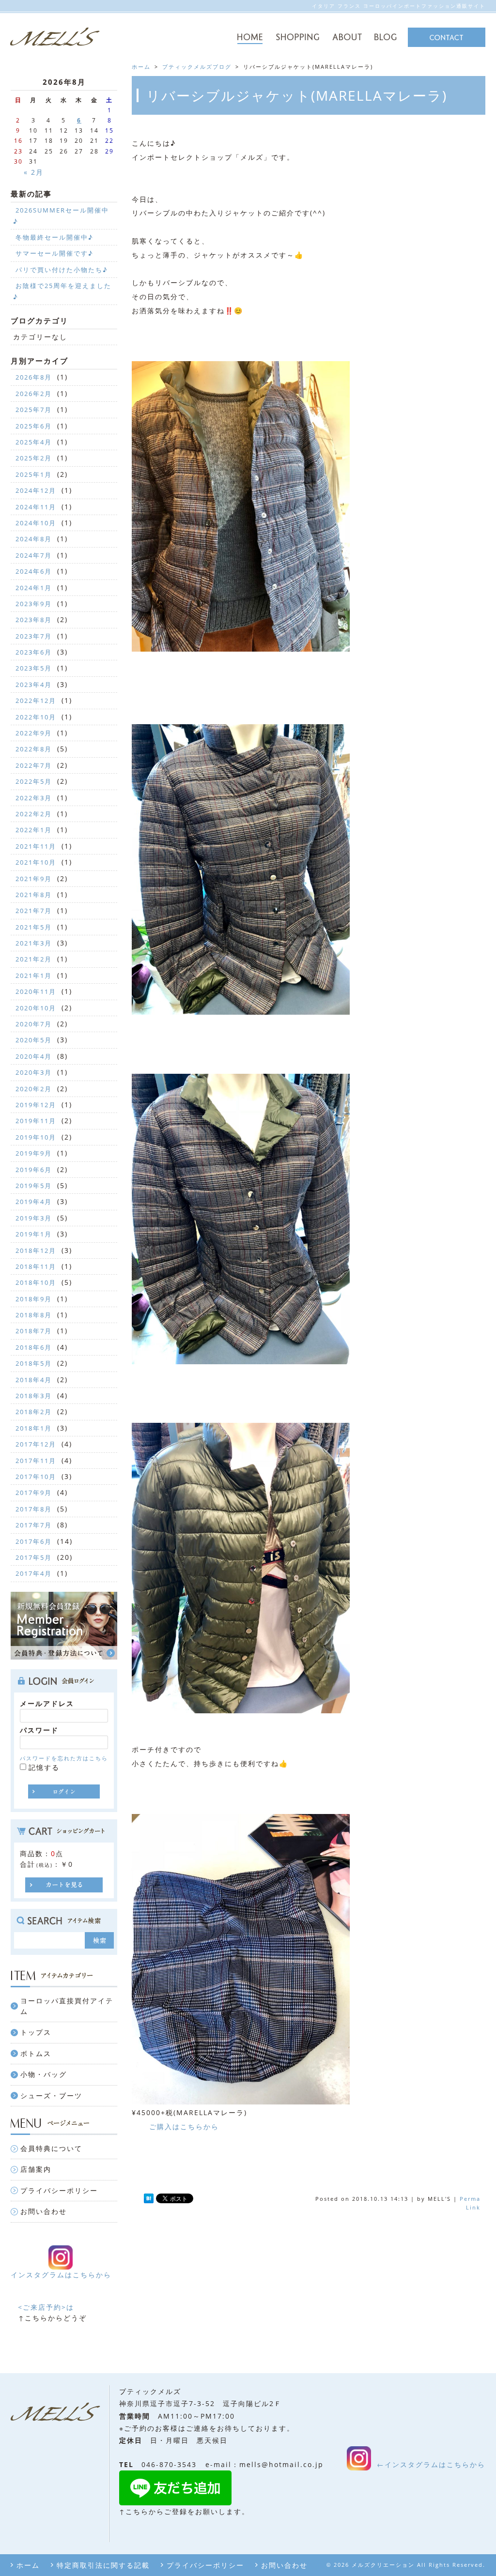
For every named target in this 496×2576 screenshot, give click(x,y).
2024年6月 (34, 571)
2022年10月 (36, 717)
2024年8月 (34, 539)
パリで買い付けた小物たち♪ (62, 270)
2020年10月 (36, 1008)
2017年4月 (34, 1573)
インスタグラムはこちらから (61, 2275)
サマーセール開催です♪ (54, 253)
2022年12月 (36, 701)
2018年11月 (36, 1266)
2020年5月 (34, 1040)
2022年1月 (34, 830)
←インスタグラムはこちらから (431, 2464)
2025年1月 (34, 474)
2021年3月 (34, 943)
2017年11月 (36, 1461)
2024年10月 (36, 523)
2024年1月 (34, 588)
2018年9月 (34, 1299)
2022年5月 (34, 781)
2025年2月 (34, 458)
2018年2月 (34, 1412)
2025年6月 (34, 426)
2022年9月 (34, 733)
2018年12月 (36, 1250)
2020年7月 (34, 1024)
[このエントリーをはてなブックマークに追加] (149, 2199)
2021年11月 (36, 846)
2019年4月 (34, 1202)
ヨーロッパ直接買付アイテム (67, 2006)
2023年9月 (34, 604)
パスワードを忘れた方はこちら (64, 1758)
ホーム (28, 2565)
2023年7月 (34, 636)
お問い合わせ (44, 2211)
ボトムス (36, 2053)
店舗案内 (36, 2169)
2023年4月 (34, 685)
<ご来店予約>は (46, 2307)
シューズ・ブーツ (51, 2096)
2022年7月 (34, 765)
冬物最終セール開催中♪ (54, 237)
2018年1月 (34, 1428)
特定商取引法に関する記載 (103, 2565)
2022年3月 (34, 798)
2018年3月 (34, 1396)
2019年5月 (34, 1186)
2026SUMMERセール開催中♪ (61, 215)
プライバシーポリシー (59, 2190)
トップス (36, 2032)
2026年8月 (34, 377)
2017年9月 (34, 1493)
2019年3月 (34, 1218)
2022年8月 (34, 749)
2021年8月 (34, 895)
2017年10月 (36, 1477)
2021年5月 (34, 927)
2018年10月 (36, 1282)
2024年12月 (36, 490)
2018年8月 (34, 1315)
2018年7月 (34, 1331)
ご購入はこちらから (184, 2126)
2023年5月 (34, 668)
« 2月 (34, 172)
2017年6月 (34, 1541)
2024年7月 (34, 555)
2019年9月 (34, 1153)
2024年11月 (36, 507)
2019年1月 (34, 1234)
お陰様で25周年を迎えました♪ (62, 291)
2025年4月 (34, 442)
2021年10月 (36, 862)
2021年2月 (34, 959)
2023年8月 (34, 620)
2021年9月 (34, 879)
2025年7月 (34, 410)
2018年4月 (34, 1380)
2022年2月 (34, 814)
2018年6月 (34, 1347)
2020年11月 (36, 991)
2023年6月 (34, 652)
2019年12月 (36, 1105)
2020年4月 (34, 1056)
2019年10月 (36, 1137)
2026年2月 (34, 394)
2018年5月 (34, 1363)
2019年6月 (34, 1170)
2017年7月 (34, 1525)
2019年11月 (36, 1121)
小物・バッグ (44, 2074)
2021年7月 (34, 911)
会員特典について (51, 2148)
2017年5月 (34, 1557)
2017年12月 (36, 1444)
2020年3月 (34, 1072)
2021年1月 (34, 976)
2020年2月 (34, 1089)
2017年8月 (34, 1509)
